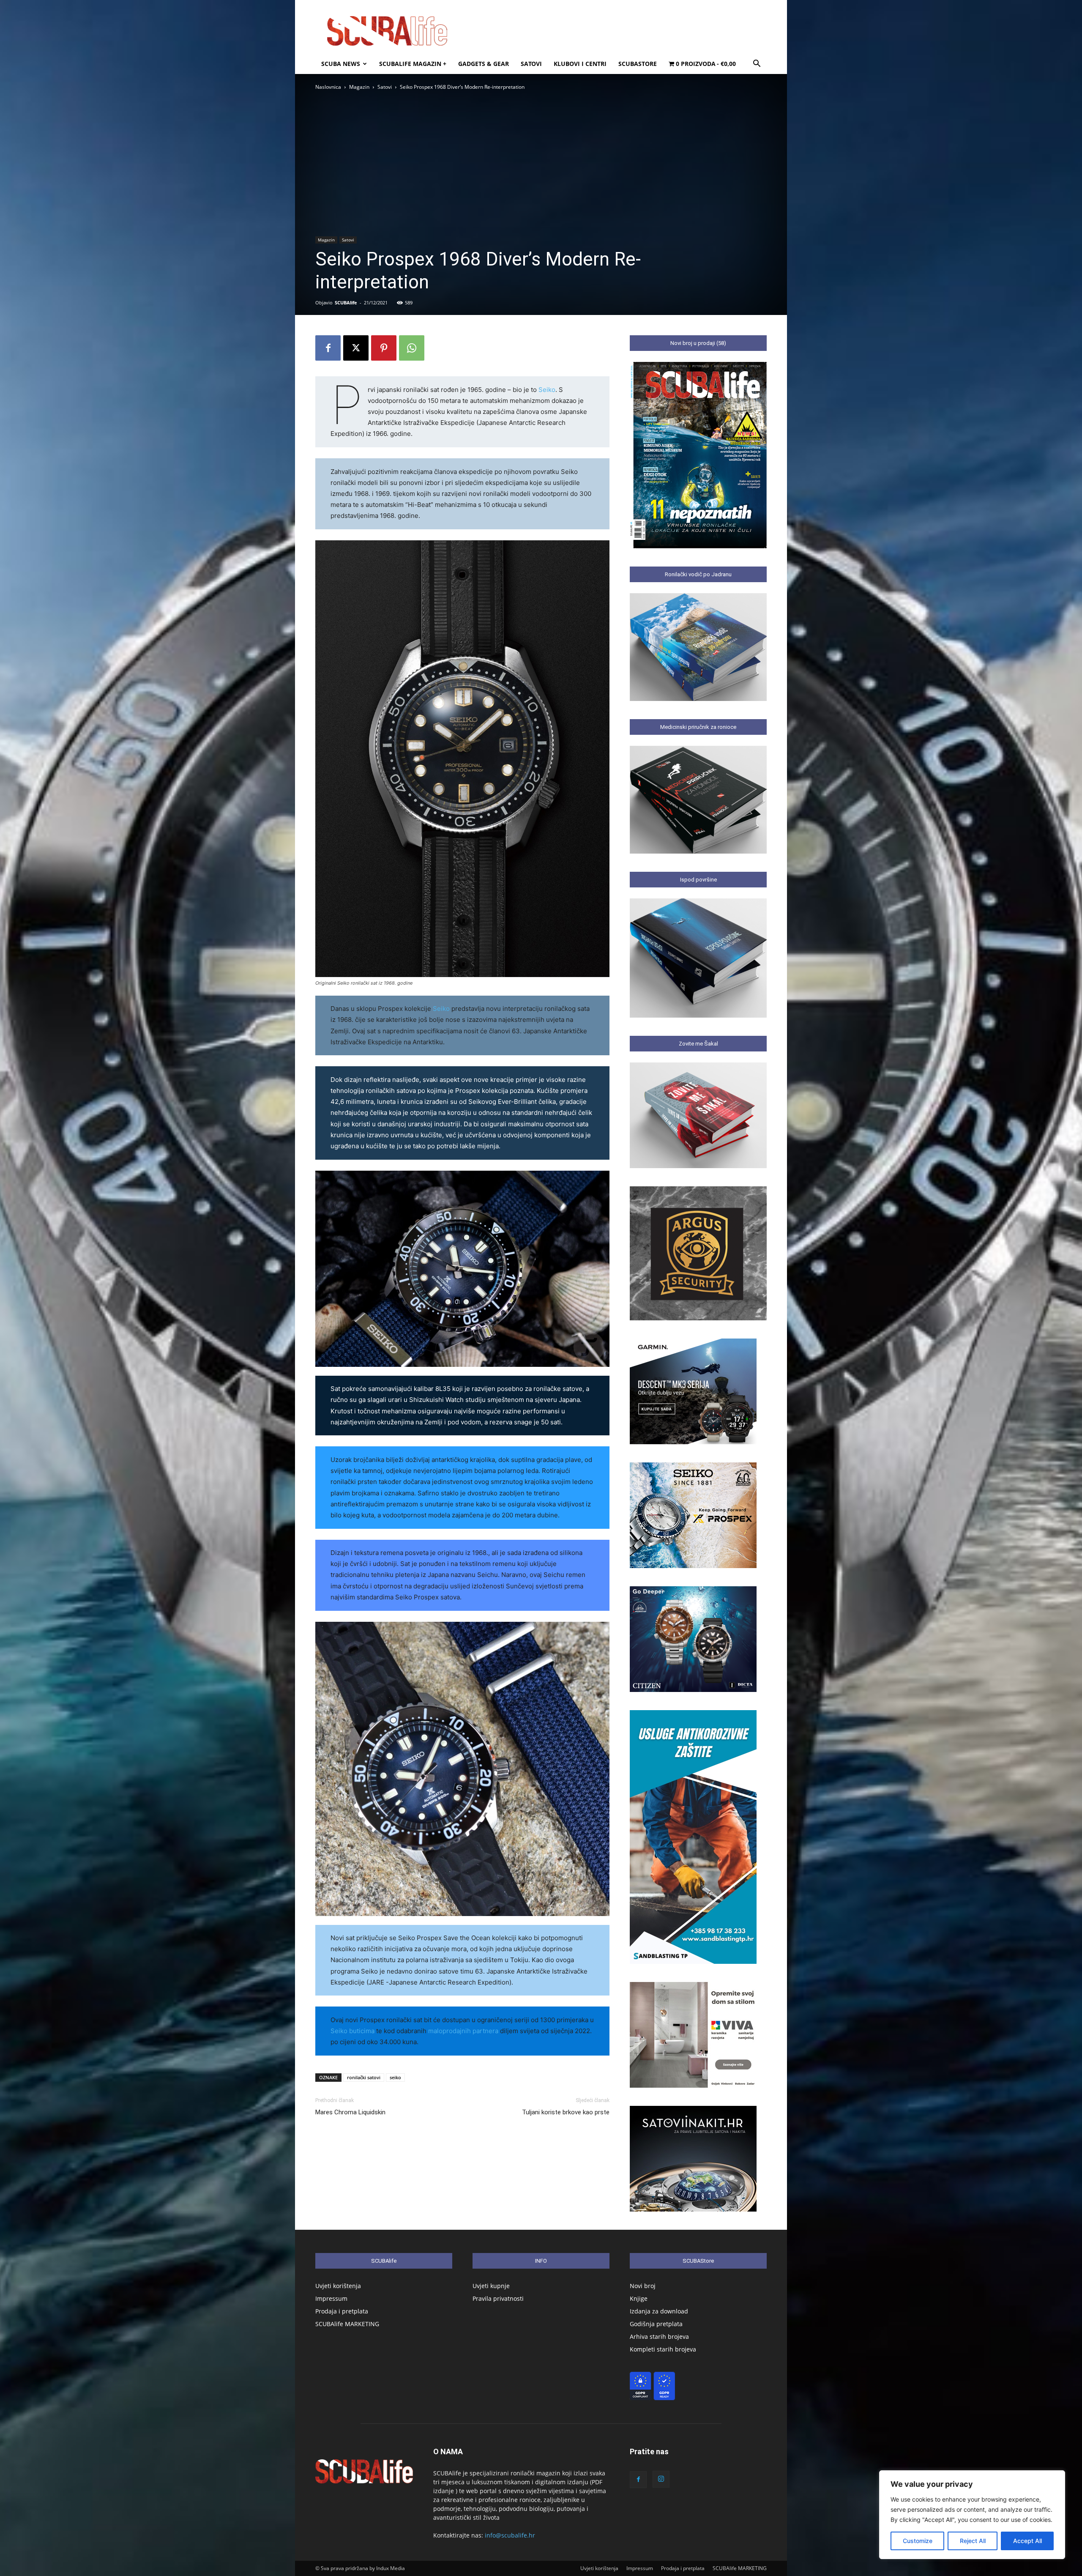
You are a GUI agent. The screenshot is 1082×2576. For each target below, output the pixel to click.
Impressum (331, 2298)
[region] (972, 2515)
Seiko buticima (352, 2031)
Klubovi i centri (580, 64)
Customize (918, 2541)
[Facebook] (328, 348)
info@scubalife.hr (510, 2535)
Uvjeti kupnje (491, 2286)
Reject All (973, 2541)
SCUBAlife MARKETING (347, 2324)
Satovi (531, 64)
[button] (757, 64)
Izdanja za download (659, 2311)
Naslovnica (328, 87)
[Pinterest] (384, 348)
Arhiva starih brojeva (659, 2336)
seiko (395, 2077)
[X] (356, 348)
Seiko (547, 390)
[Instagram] (661, 2479)
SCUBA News (341, 64)
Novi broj (643, 2286)
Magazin (359, 87)
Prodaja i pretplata (342, 2311)
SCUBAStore (638, 64)
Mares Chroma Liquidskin (350, 2112)
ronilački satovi (364, 2077)
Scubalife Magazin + (413, 64)
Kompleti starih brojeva (663, 2349)
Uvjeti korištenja (338, 2286)
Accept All (1027, 2541)
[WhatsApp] (412, 348)
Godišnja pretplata (656, 2324)
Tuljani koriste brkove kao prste (566, 2112)
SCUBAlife (346, 302)
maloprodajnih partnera (463, 2031)
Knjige (639, 2298)
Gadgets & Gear (484, 64)
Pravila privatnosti (498, 2298)
